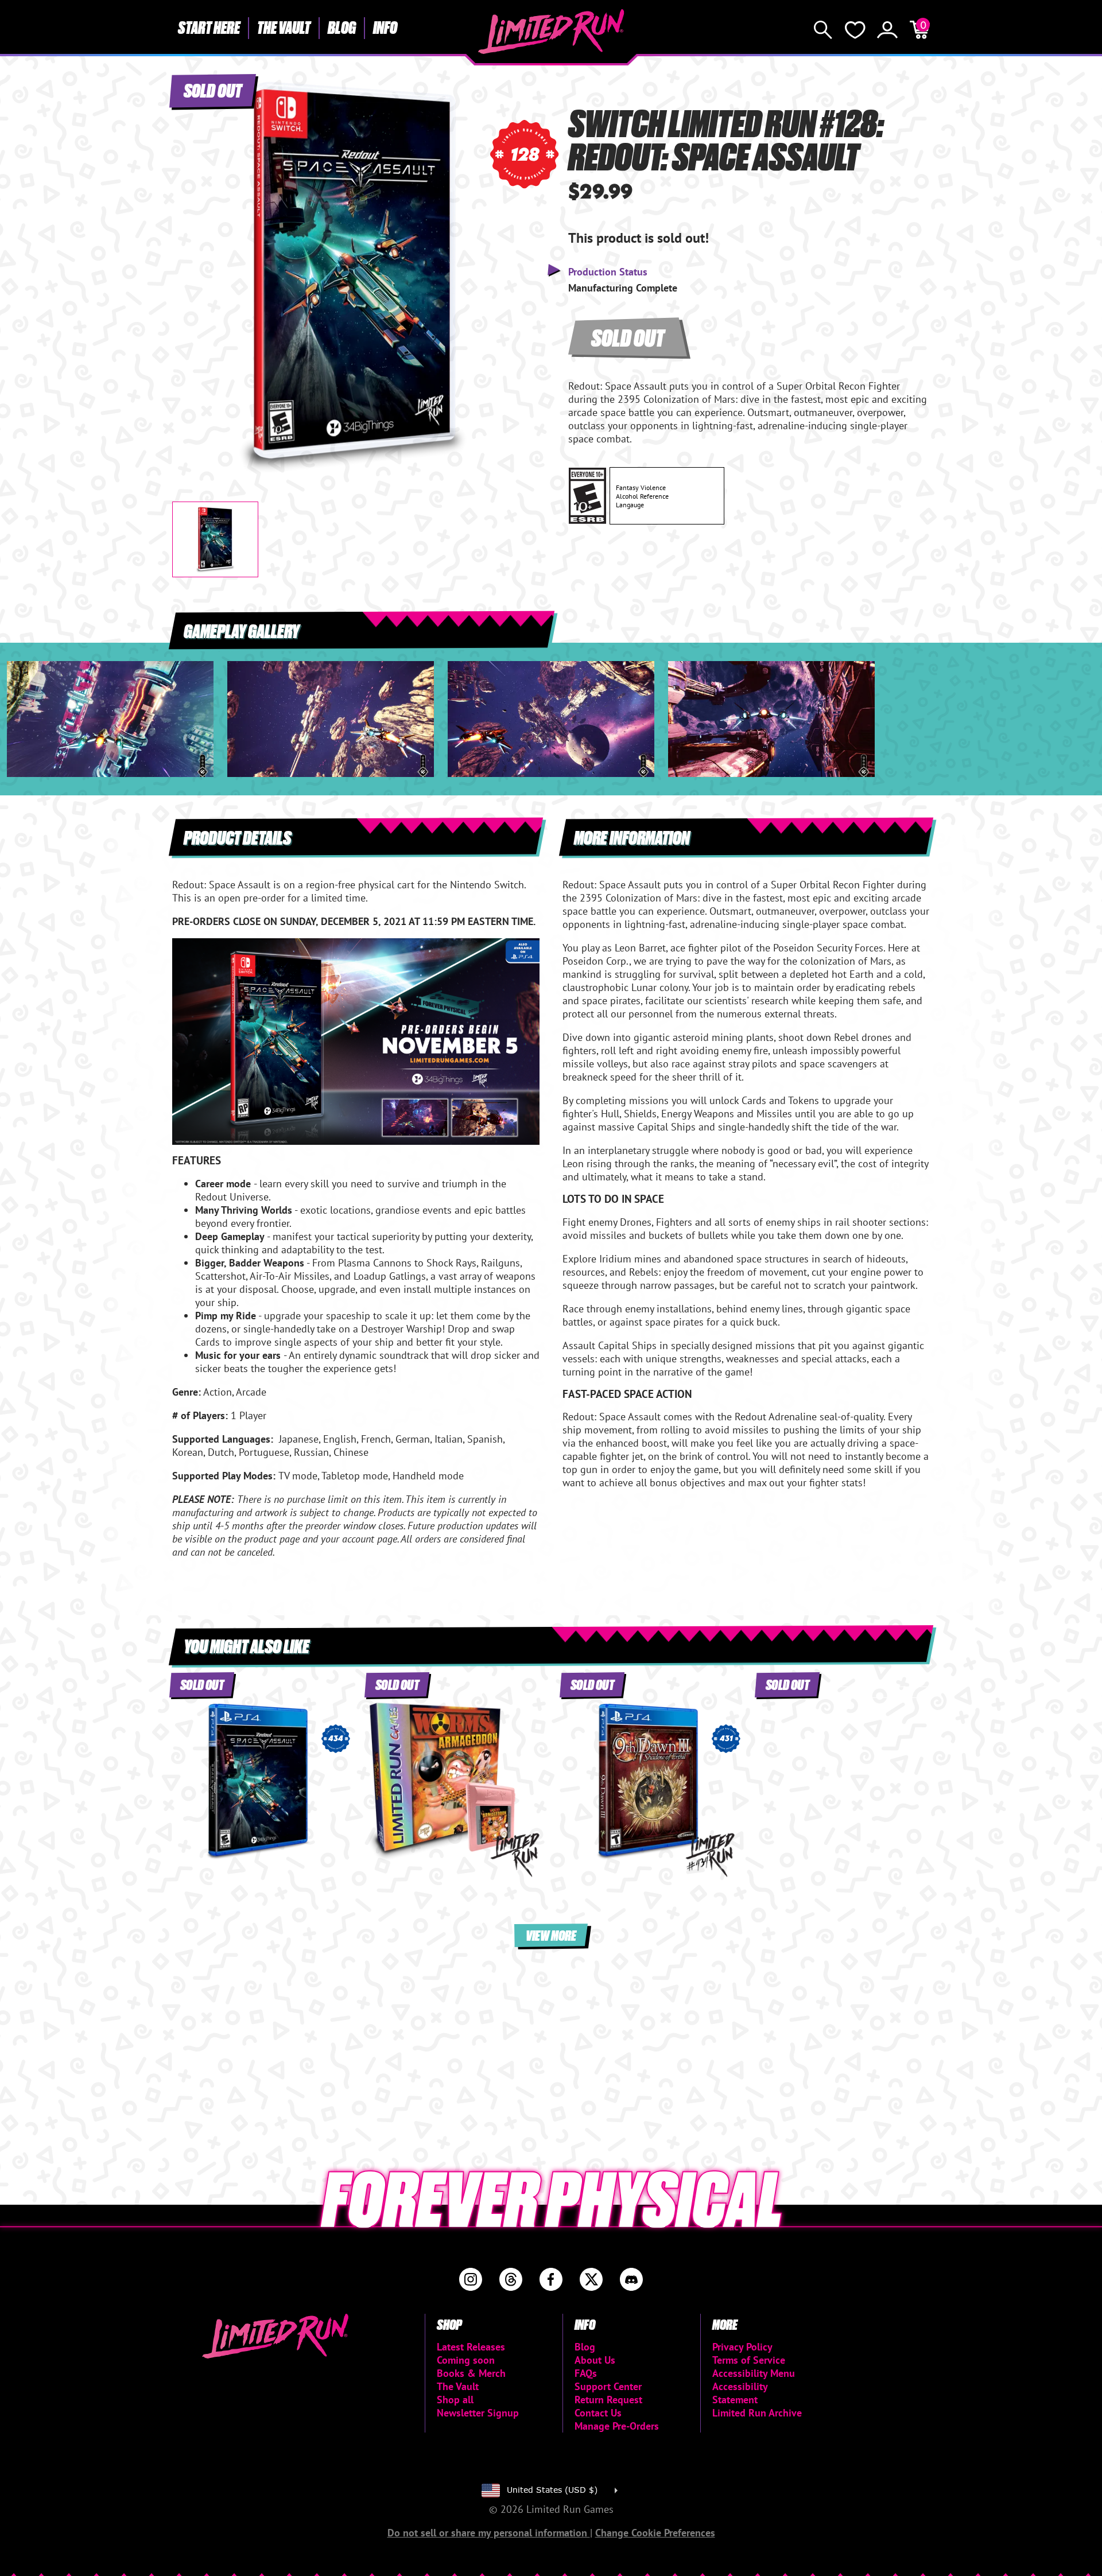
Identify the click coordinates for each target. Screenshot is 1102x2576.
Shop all (455, 2400)
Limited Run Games (551, 32)
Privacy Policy (742, 2347)
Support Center (608, 2386)
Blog (342, 27)
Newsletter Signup (478, 2413)
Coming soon (466, 2360)
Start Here (209, 27)
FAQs (586, 2373)
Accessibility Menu (754, 2373)
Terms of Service (749, 2360)
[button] (190, 268)
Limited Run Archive (757, 2413)
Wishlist (855, 30)
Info (385, 27)
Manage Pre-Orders (617, 2426)
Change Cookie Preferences (655, 2533)
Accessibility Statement (740, 2393)
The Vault (284, 27)
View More (551, 1935)
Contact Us (598, 2413)
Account (887, 30)
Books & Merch (471, 2373)
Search (823, 30)
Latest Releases (471, 2347)
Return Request (608, 2400)
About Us (595, 2360)
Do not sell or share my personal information (489, 2533)
